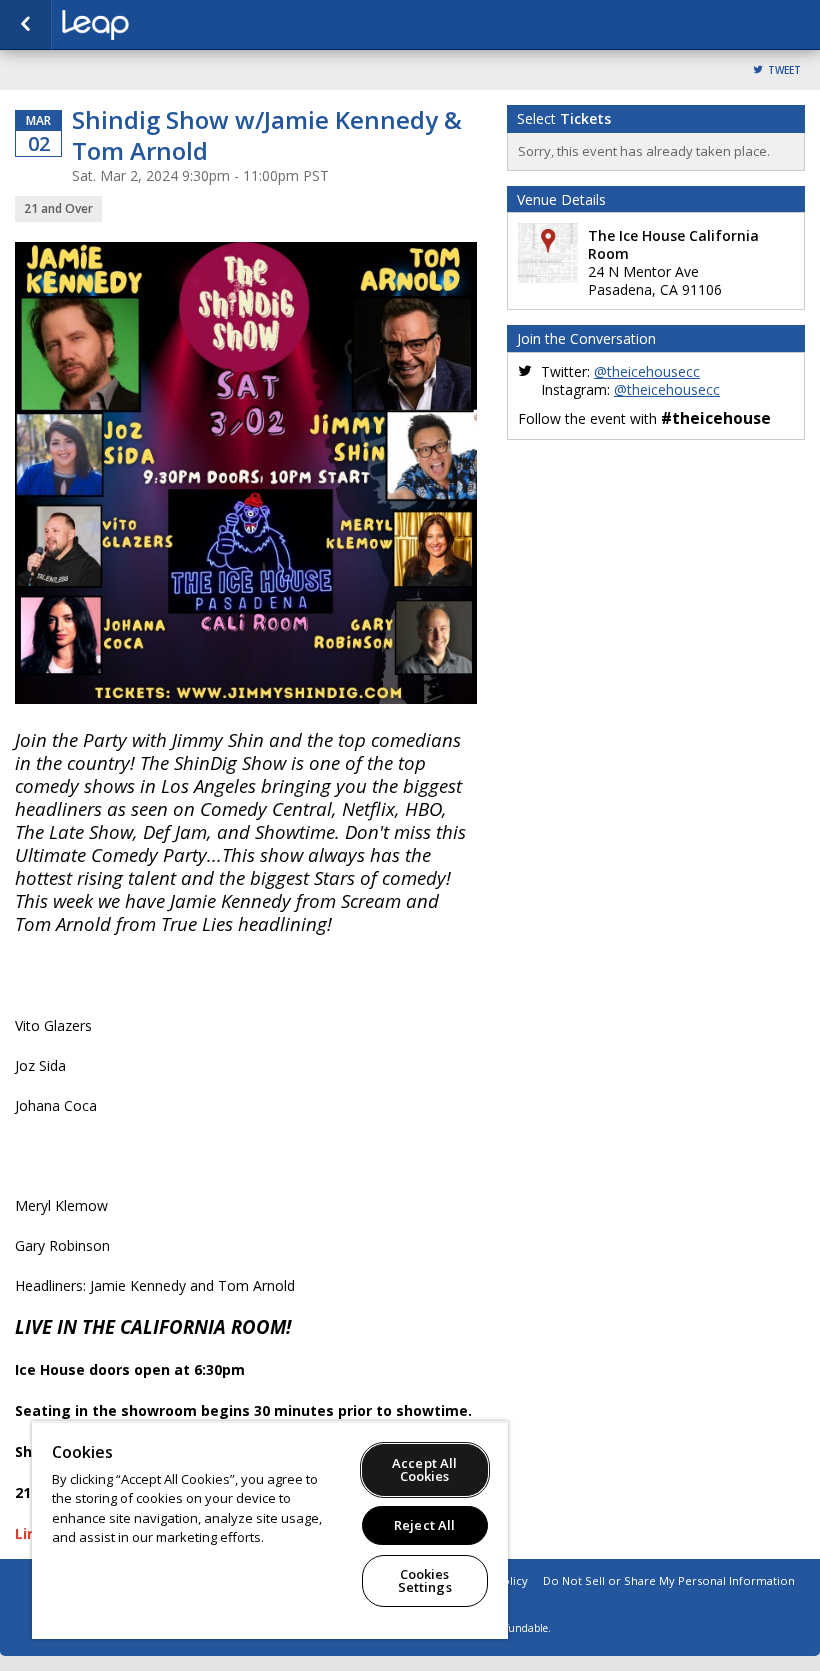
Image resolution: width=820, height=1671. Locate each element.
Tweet (784, 70)
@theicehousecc (647, 371)
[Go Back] (25, 25)
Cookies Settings (425, 1580)
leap (162, 25)
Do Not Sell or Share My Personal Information (669, 1580)
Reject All (424, 1525)
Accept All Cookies (424, 1469)
